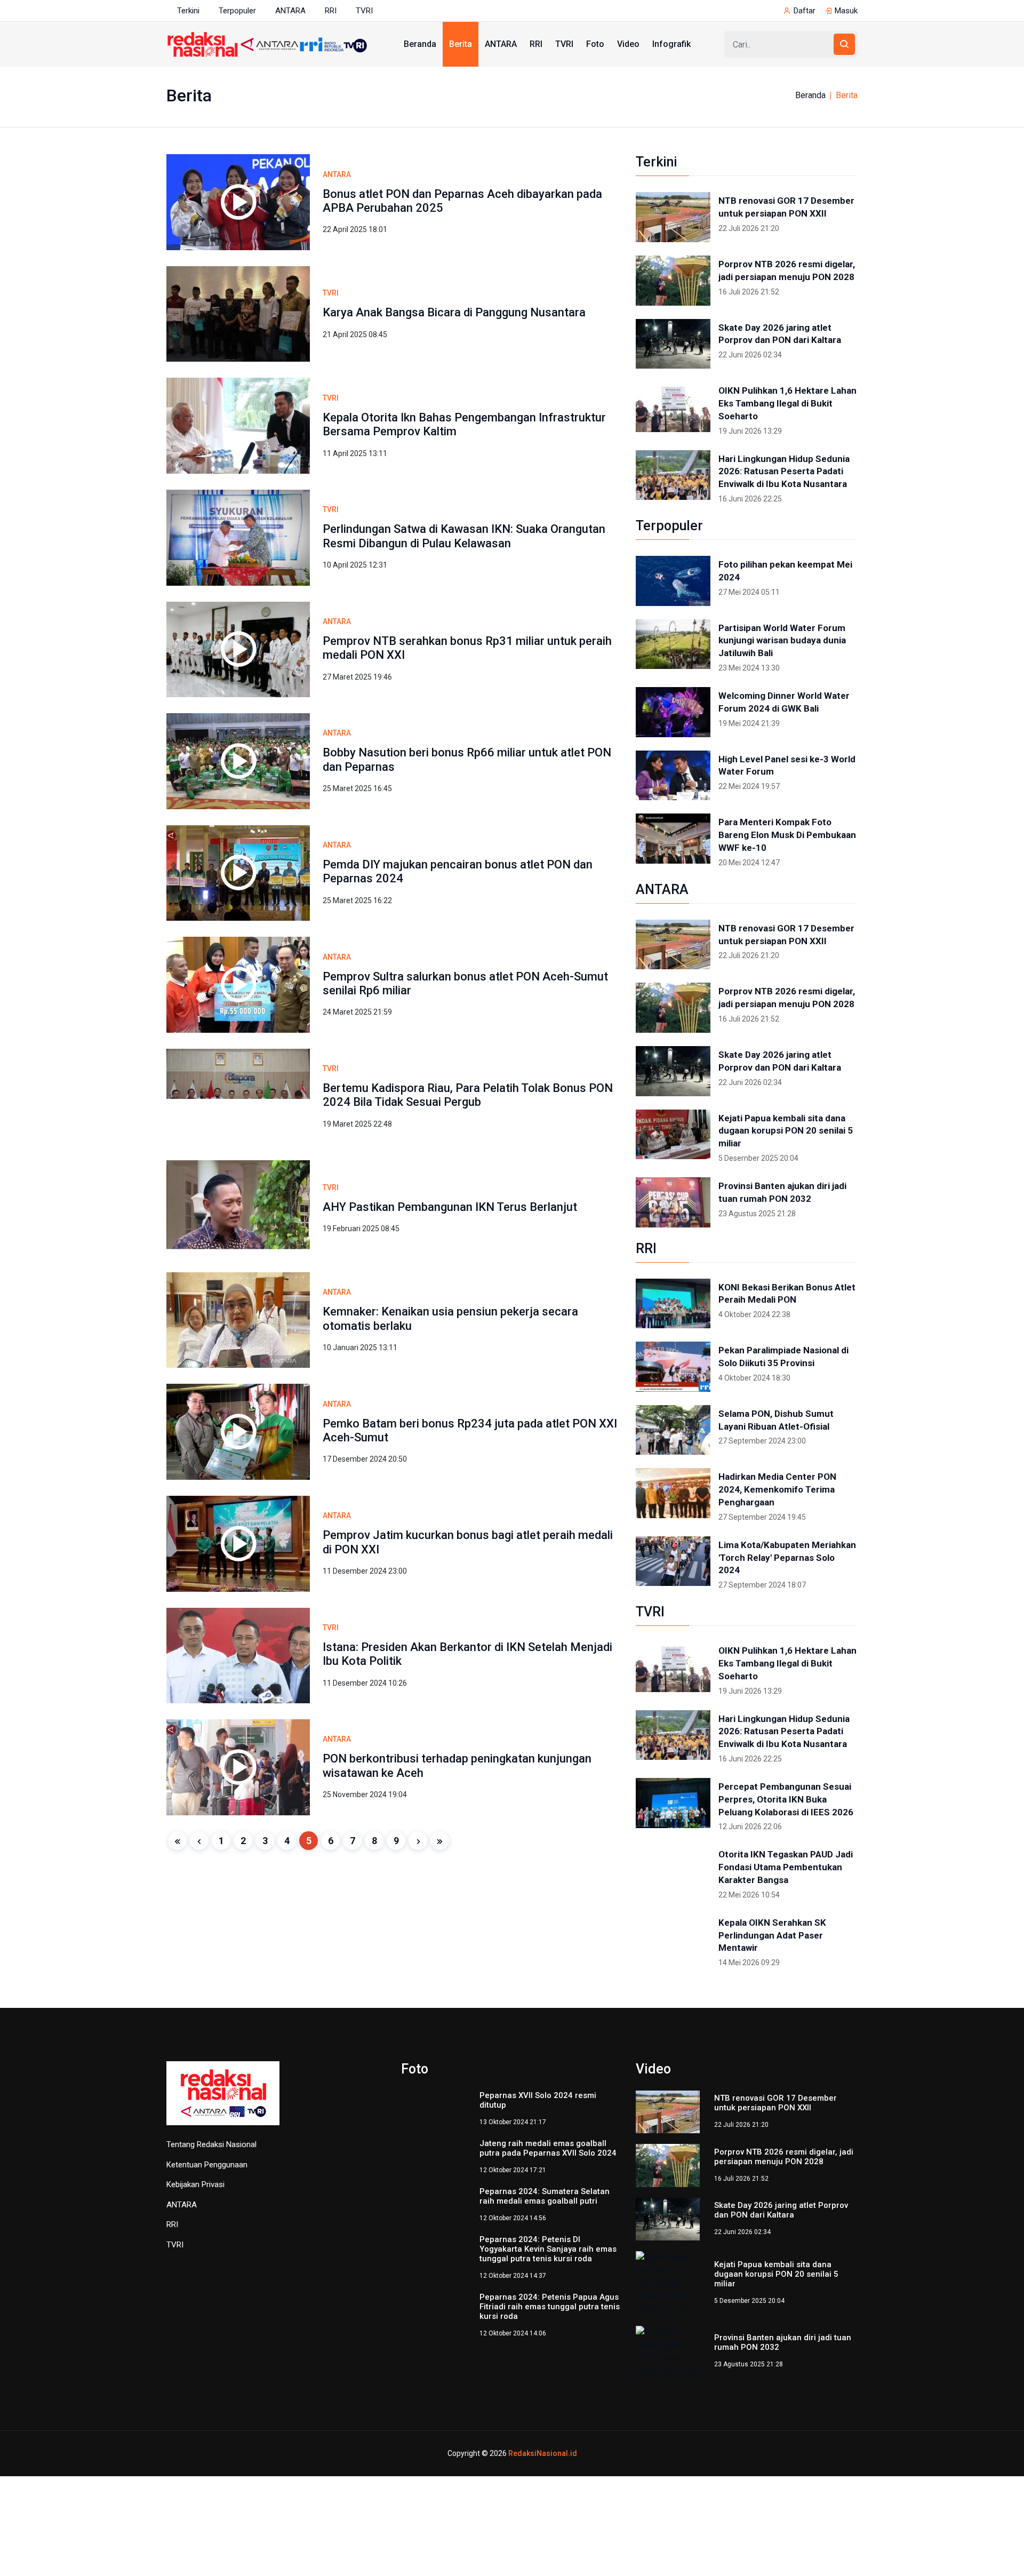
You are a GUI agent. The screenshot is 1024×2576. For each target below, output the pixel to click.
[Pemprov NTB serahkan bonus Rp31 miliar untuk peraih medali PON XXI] (238, 649)
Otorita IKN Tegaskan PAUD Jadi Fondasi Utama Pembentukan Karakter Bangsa (786, 1867)
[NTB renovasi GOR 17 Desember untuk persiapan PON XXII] (673, 217)
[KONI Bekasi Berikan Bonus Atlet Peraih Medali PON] (673, 1304)
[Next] (418, 1841)
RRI (331, 11)
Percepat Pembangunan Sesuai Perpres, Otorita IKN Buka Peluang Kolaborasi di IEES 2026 (786, 1799)
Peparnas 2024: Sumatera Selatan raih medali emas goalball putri (545, 2210)
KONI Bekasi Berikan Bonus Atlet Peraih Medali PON (787, 1294)
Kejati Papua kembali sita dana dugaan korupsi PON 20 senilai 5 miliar (786, 1131)
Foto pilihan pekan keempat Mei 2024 (785, 571)
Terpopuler (237, 11)
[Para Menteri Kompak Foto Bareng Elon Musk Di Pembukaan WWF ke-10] (673, 839)
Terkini (188, 11)
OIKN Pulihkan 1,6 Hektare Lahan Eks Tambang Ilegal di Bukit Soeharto (787, 403)
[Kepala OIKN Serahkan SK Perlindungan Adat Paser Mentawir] (673, 1939)
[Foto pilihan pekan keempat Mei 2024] (673, 581)
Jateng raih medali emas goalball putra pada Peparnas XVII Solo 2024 (548, 2157)
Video (628, 44)
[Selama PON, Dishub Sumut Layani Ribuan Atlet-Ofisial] (673, 1430)
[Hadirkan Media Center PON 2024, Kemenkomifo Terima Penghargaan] (673, 1493)
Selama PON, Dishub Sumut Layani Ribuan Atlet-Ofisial (776, 1420)
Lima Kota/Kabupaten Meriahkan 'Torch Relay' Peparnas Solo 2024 (787, 1558)
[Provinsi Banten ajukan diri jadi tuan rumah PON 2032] (673, 1202)
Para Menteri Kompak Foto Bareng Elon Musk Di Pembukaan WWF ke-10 (787, 835)
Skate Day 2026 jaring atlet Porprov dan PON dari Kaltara (780, 334)
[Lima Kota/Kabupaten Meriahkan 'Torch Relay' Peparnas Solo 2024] (673, 1561)
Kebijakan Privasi (195, 2184)
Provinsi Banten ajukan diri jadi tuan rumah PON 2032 (782, 1192)
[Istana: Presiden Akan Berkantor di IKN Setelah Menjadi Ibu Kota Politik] (238, 1655)
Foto (595, 44)
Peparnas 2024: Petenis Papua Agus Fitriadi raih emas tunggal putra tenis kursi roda (550, 2323)
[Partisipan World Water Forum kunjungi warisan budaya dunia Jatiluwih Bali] (673, 644)
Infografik (671, 44)
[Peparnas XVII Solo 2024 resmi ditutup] (433, 2112)
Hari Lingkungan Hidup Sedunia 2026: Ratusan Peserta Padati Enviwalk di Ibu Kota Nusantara (784, 472)
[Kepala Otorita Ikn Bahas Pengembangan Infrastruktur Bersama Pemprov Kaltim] (238, 425)
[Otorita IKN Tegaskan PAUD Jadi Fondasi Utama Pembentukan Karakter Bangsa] (673, 1871)
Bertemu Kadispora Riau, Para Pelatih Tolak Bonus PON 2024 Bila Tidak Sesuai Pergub (468, 1095)
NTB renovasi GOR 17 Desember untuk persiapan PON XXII (786, 207)
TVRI (364, 11)
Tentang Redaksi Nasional (211, 2144)
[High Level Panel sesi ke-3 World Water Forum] (673, 776)
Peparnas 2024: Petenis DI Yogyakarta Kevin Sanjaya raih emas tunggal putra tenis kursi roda (548, 2266)
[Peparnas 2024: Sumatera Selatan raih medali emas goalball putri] (433, 2218)
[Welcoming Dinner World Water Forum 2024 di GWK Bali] (673, 712)
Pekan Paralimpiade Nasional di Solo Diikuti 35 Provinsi (783, 1357)
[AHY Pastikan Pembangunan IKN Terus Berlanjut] (238, 1207)
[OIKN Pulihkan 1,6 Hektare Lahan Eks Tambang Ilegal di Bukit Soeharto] (673, 407)
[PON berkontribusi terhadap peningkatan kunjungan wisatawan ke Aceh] (238, 1766)
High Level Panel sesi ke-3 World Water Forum (787, 765)
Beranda (420, 44)
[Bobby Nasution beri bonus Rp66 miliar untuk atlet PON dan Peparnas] (238, 760)
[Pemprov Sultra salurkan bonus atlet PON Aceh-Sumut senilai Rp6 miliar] (238, 984)
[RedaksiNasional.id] (223, 2099)
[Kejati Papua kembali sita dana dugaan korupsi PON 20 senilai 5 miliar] (673, 1135)
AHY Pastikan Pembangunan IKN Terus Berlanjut (450, 1207)
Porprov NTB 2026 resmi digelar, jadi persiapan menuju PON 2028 (787, 270)
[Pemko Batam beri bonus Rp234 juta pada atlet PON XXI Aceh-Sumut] (238, 1431)
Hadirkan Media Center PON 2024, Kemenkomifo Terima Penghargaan (777, 1489)
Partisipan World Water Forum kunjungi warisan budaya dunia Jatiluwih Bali (782, 641)
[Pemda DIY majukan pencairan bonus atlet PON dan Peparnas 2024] (238, 872)
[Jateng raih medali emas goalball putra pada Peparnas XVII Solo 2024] (433, 2165)
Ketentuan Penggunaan (207, 2165)
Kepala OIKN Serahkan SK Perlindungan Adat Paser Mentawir (772, 1935)
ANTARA (290, 11)
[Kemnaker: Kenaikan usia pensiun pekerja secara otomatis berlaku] (238, 1319)
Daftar (805, 11)
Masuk (846, 11)
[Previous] (199, 1841)
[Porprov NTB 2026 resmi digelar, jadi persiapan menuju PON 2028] (673, 281)
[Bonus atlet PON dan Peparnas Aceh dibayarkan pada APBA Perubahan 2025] (238, 201)
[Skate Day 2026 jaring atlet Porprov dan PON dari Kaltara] (673, 344)
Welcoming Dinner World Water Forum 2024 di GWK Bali (784, 702)
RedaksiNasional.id (543, 2432)
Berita (461, 44)
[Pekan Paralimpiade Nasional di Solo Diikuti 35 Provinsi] (673, 1367)
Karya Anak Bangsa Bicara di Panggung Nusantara (454, 312)
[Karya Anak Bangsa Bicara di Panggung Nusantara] (238, 313)
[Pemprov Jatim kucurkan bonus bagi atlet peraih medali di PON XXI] (238, 1543)
